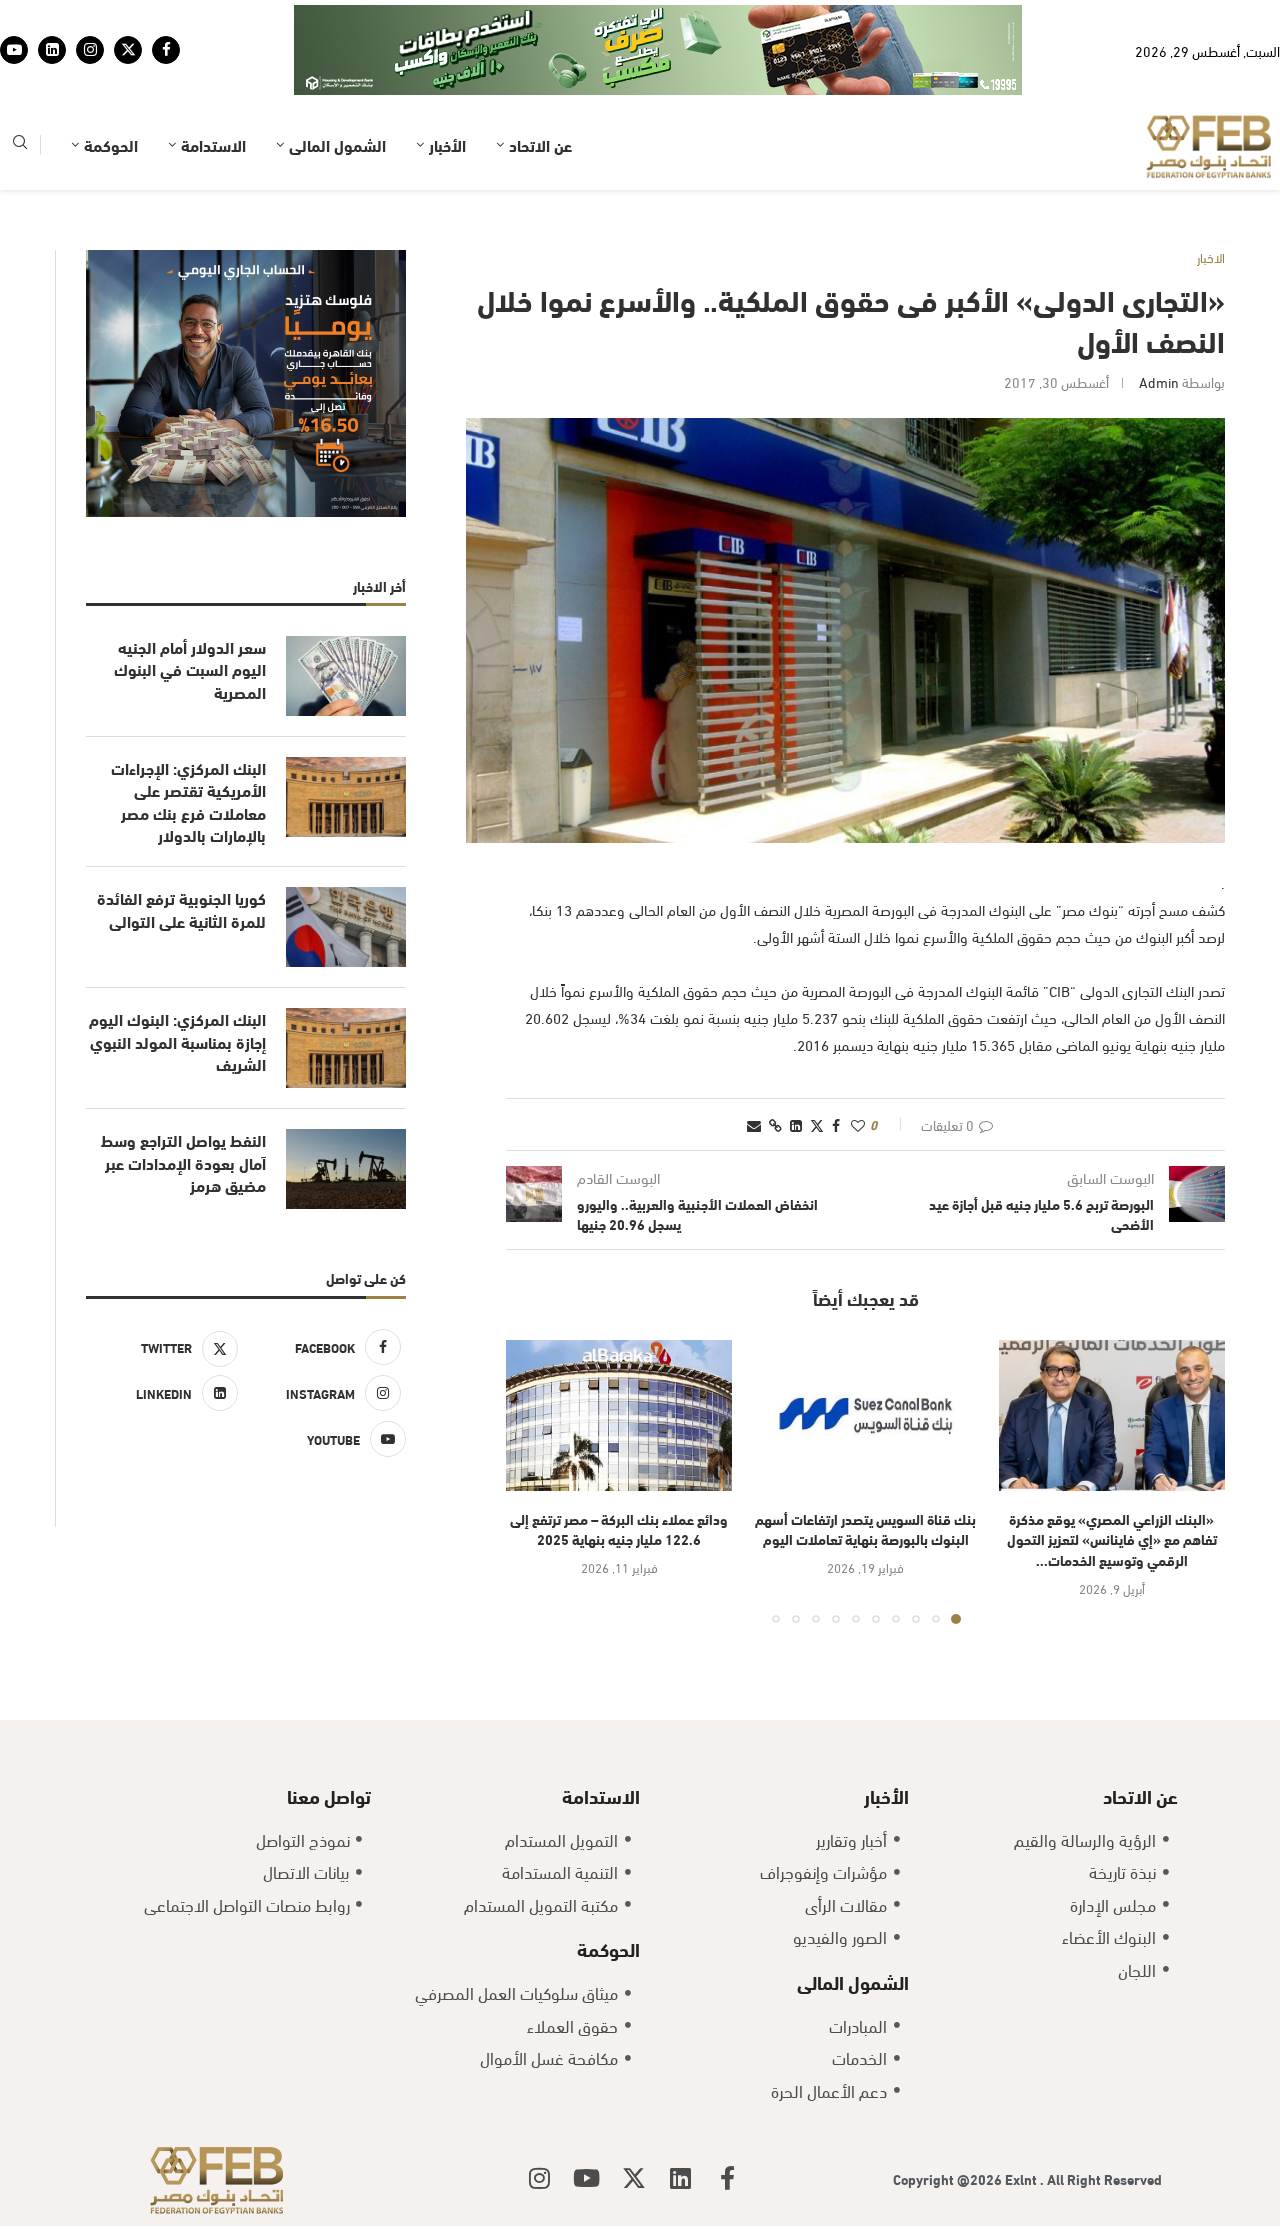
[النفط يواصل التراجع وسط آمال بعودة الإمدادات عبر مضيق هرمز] (346, 1107)
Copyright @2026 (949, 2116)
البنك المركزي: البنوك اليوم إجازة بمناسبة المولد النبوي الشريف (177, 979)
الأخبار (447, 82)
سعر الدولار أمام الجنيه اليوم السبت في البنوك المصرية (190, 607)
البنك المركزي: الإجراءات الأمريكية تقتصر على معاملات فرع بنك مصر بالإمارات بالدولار (188, 739)
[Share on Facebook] (836, 1062)
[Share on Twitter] (817, 1062)
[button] (533, 1419)
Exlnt (1022, 2116)
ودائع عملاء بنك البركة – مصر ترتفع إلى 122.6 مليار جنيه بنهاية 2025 (619, 1467)
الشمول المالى (337, 82)
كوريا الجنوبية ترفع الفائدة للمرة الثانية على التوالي (181, 847)
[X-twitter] (634, 2116)
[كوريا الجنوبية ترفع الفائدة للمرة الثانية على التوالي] (346, 865)
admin (1159, 319)
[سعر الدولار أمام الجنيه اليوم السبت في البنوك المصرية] (346, 614)
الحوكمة (111, 82)
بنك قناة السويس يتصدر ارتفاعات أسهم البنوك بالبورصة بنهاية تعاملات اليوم (865, 1467)
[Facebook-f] (728, 2116)
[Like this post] (858, 1062)
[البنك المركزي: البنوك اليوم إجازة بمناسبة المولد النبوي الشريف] (346, 986)
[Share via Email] (754, 1062)
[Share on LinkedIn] (796, 1062)
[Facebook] (166, 19)
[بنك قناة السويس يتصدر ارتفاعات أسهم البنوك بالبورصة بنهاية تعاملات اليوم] (865, 1353)
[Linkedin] (52, 19)
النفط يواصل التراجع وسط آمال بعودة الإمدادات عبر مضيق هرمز (183, 1100)
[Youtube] (14, 19)
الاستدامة (213, 82)
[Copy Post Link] (775, 1062)
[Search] (20, 83)
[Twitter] (128, 19)
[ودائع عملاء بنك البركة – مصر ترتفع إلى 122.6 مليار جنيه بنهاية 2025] (619, 1353)
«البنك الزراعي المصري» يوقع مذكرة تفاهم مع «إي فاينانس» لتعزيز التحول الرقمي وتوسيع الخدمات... (1112, 1477)
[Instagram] (90, 19)
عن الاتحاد (540, 82)
